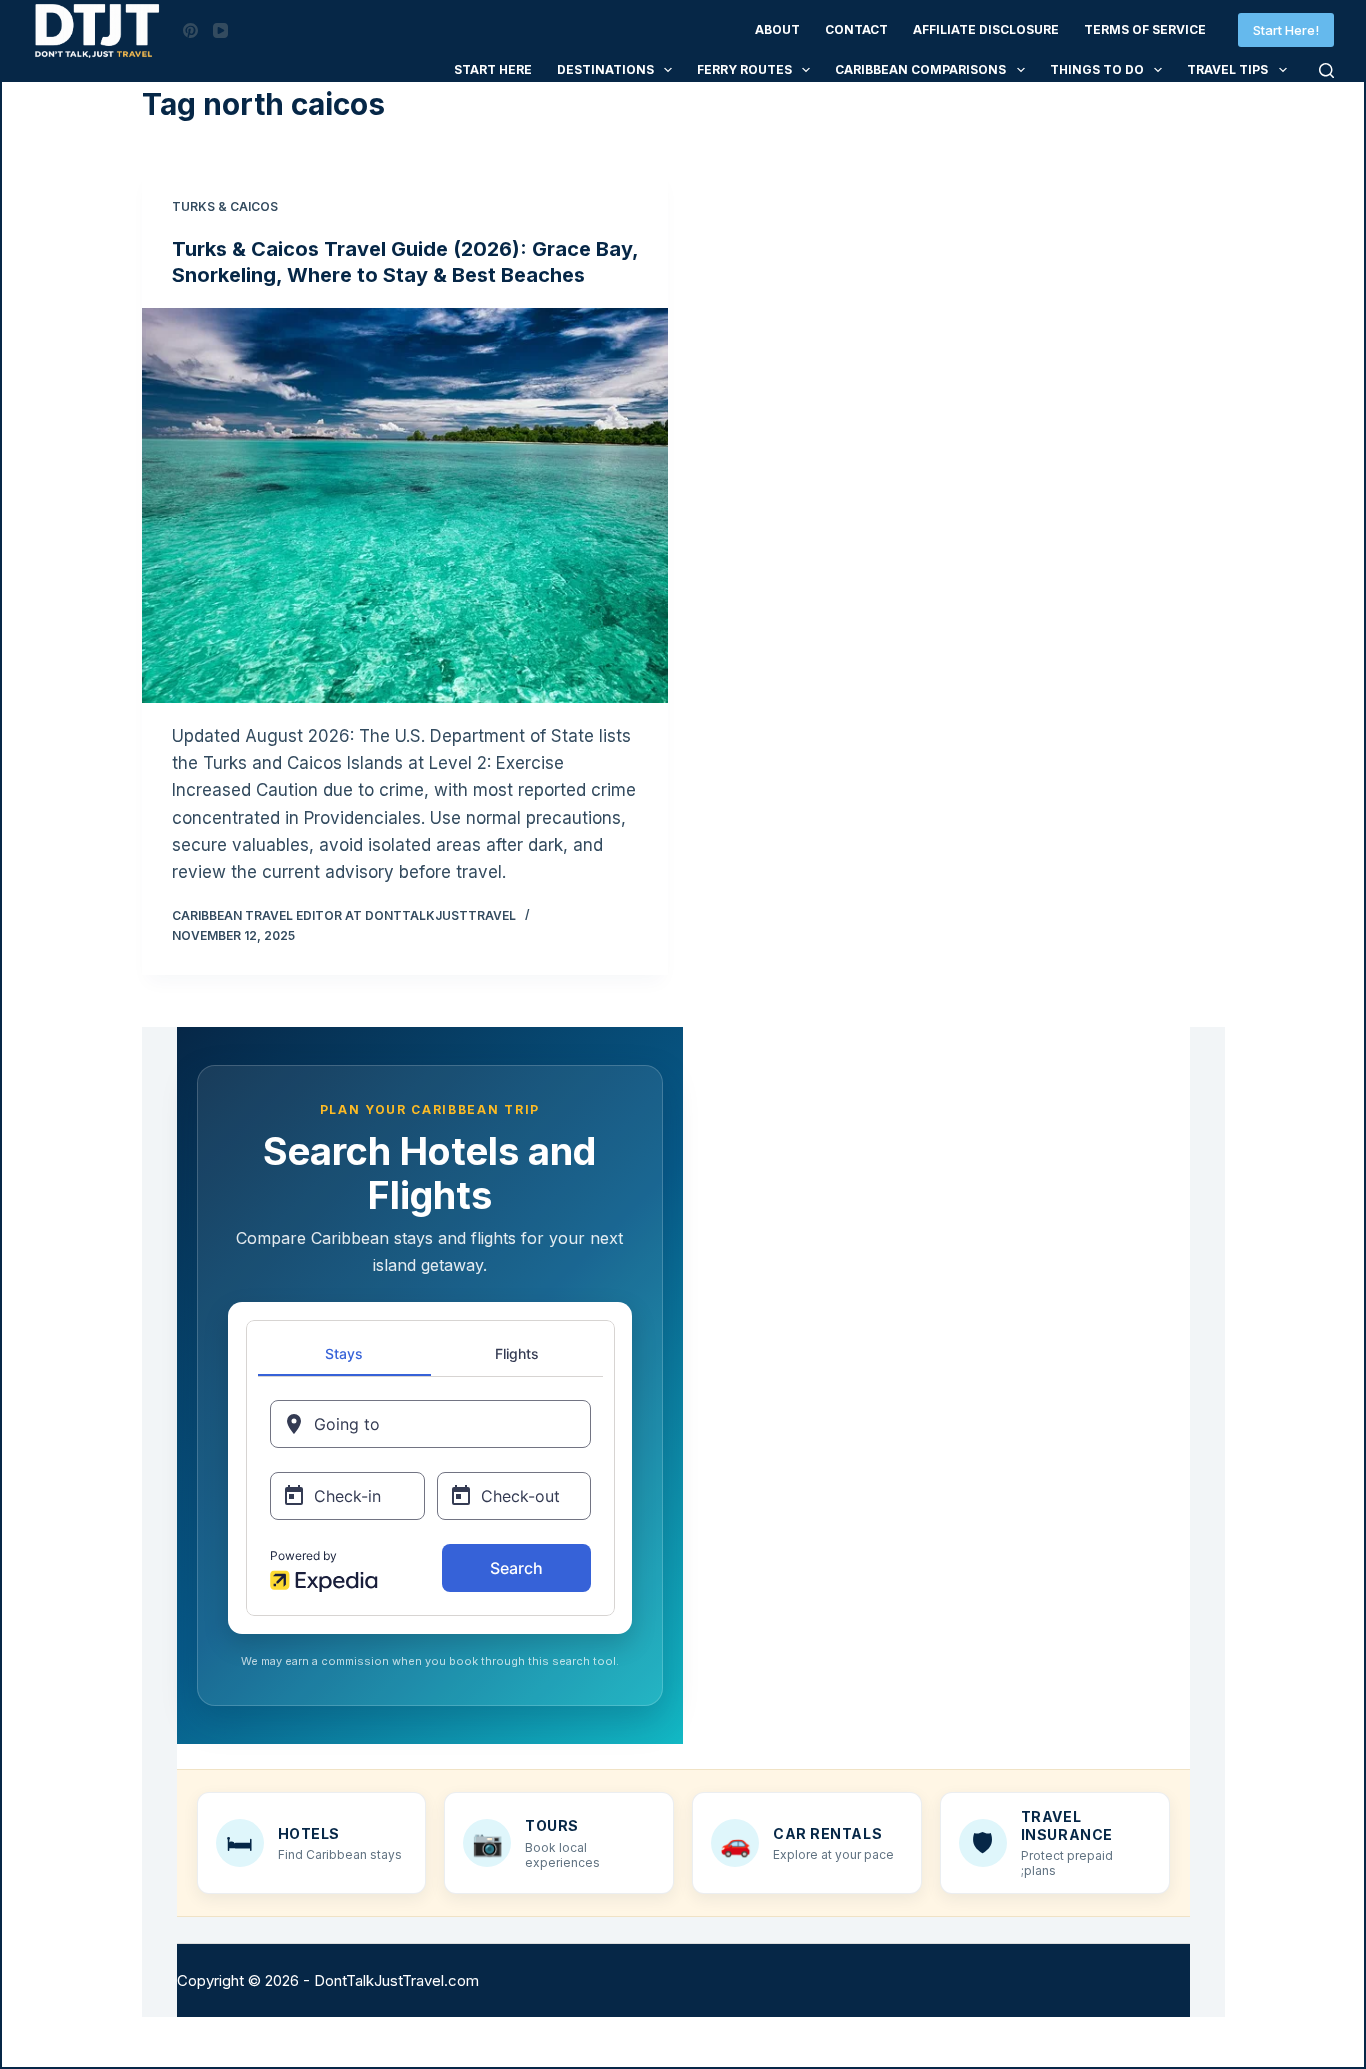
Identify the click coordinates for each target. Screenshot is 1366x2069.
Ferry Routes (744, 69)
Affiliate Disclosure (986, 29)
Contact (856, 29)
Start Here (493, 69)
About (777, 29)
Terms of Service (1145, 29)
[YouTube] (220, 30)
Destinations (605, 69)
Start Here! (1286, 30)
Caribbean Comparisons (920, 69)
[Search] (1326, 70)
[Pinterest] (190, 30)
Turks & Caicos (225, 206)
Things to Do (1097, 69)
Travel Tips (1227, 69)
